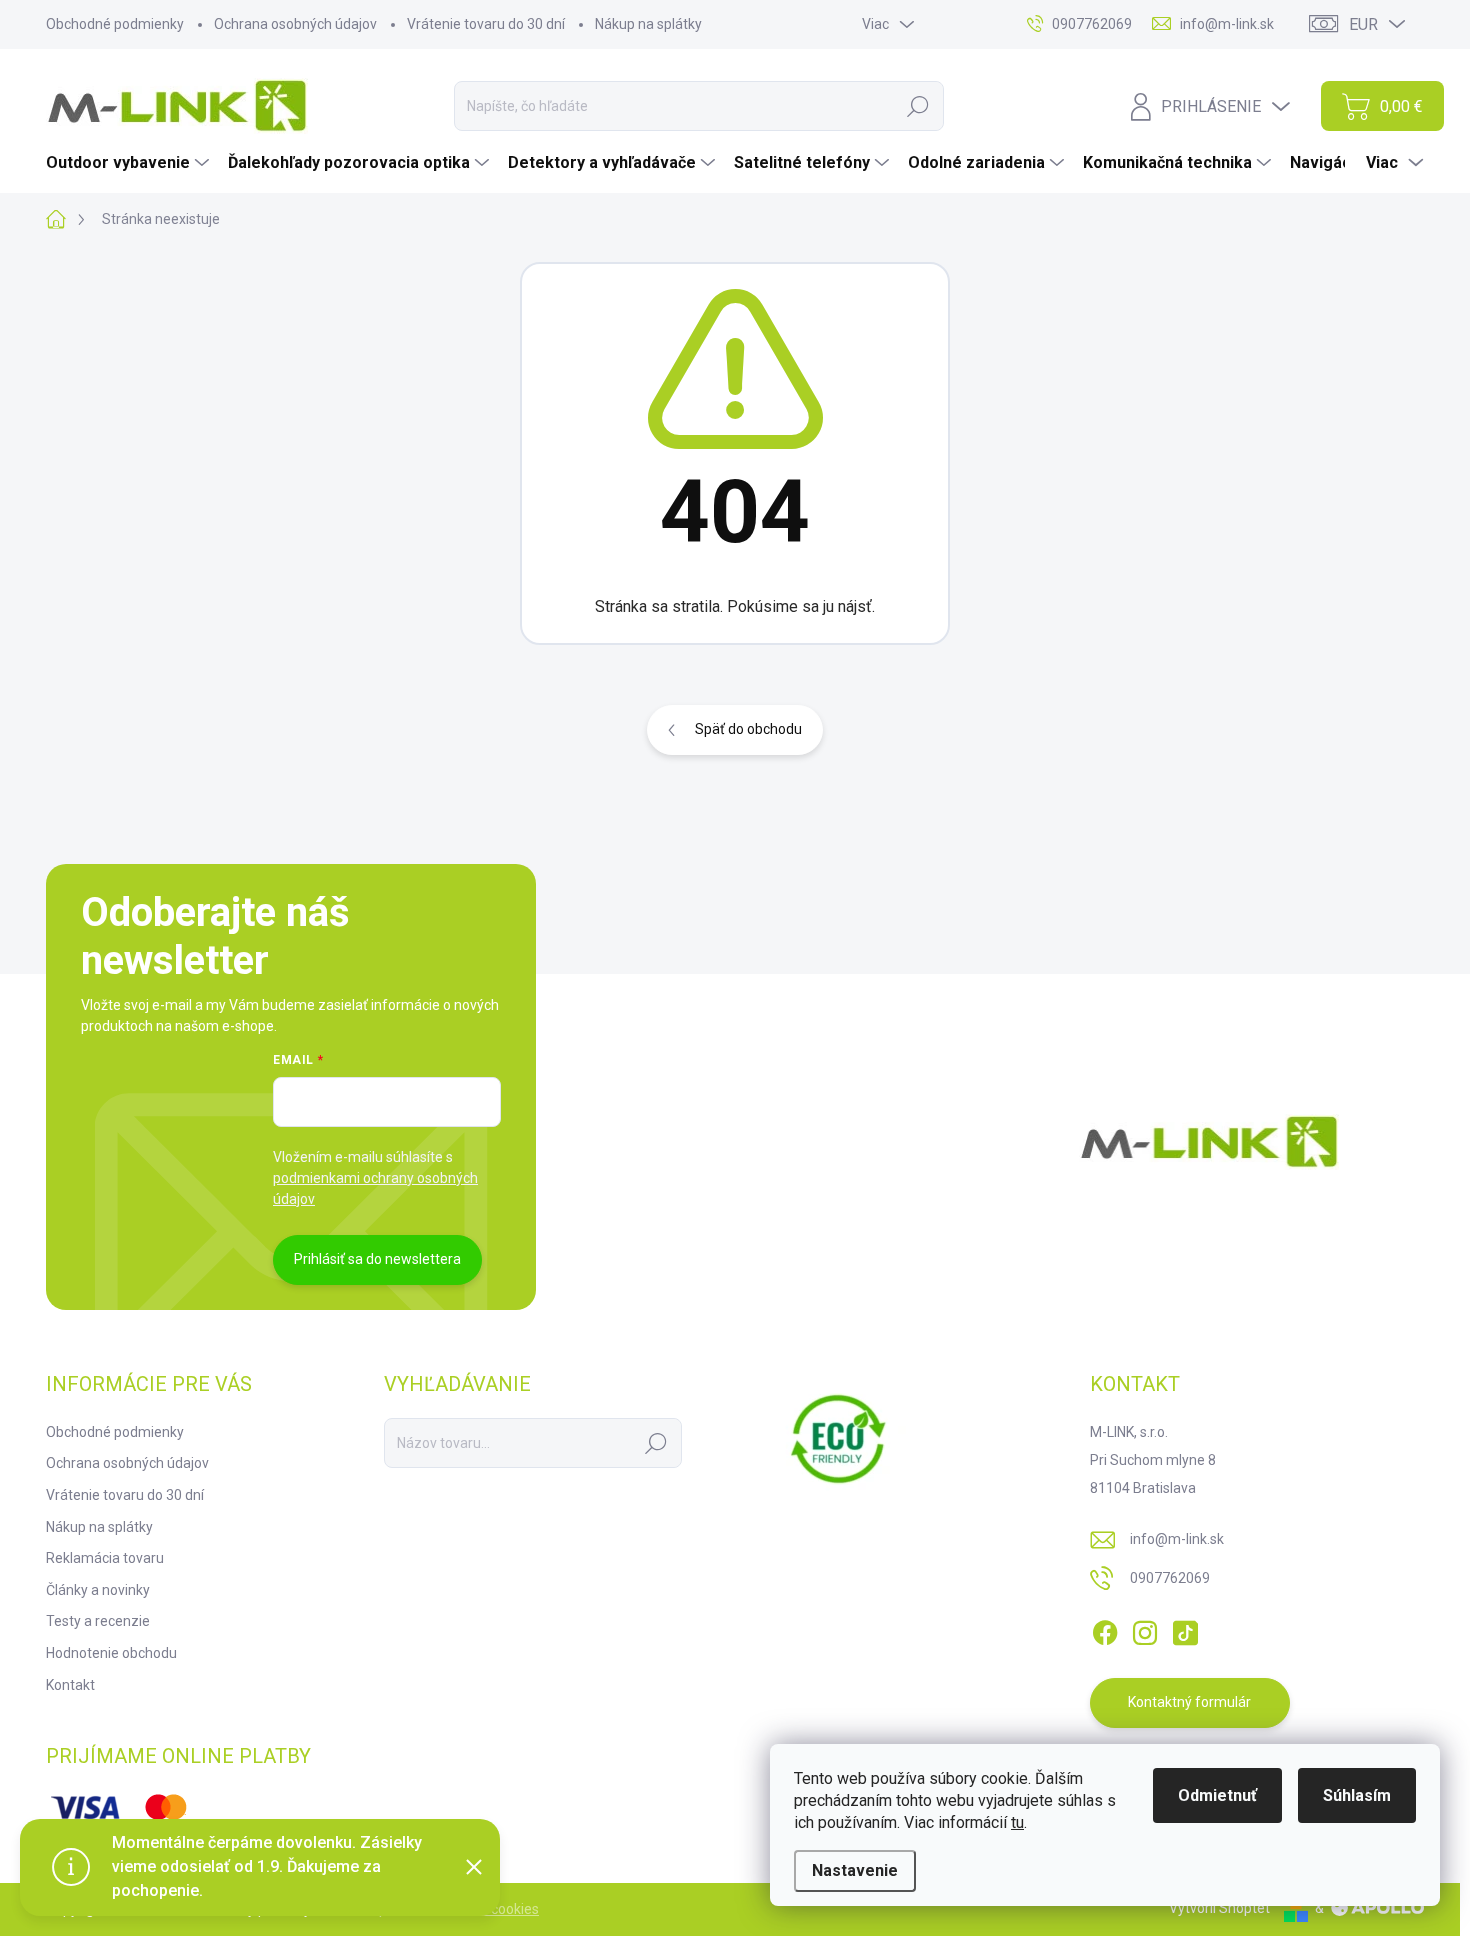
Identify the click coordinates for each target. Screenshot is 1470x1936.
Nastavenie (855, 1870)
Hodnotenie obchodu (111, 1653)
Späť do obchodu (748, 729)
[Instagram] (1145, 1629)
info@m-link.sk (1177, 1539)
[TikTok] (1185, 1629)
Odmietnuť (1217, 1795)
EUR (1363, 24)
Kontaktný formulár (1189, 1702)
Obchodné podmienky (115, 24)
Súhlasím (1357, 1795)
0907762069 (1170, 1578)
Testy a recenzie (98, 1621)
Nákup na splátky (648, 24)
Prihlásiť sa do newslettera (377, 1259)
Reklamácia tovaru (105, 1558)
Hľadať (918, 106)
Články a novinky (98, 1590)
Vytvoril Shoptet (1219, 1908)
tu (1017, 1822)
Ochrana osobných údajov (295, 24)
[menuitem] (130, 163)
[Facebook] (1105, 1629)
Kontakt (70, 1685)
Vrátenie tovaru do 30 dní (486, 24)
